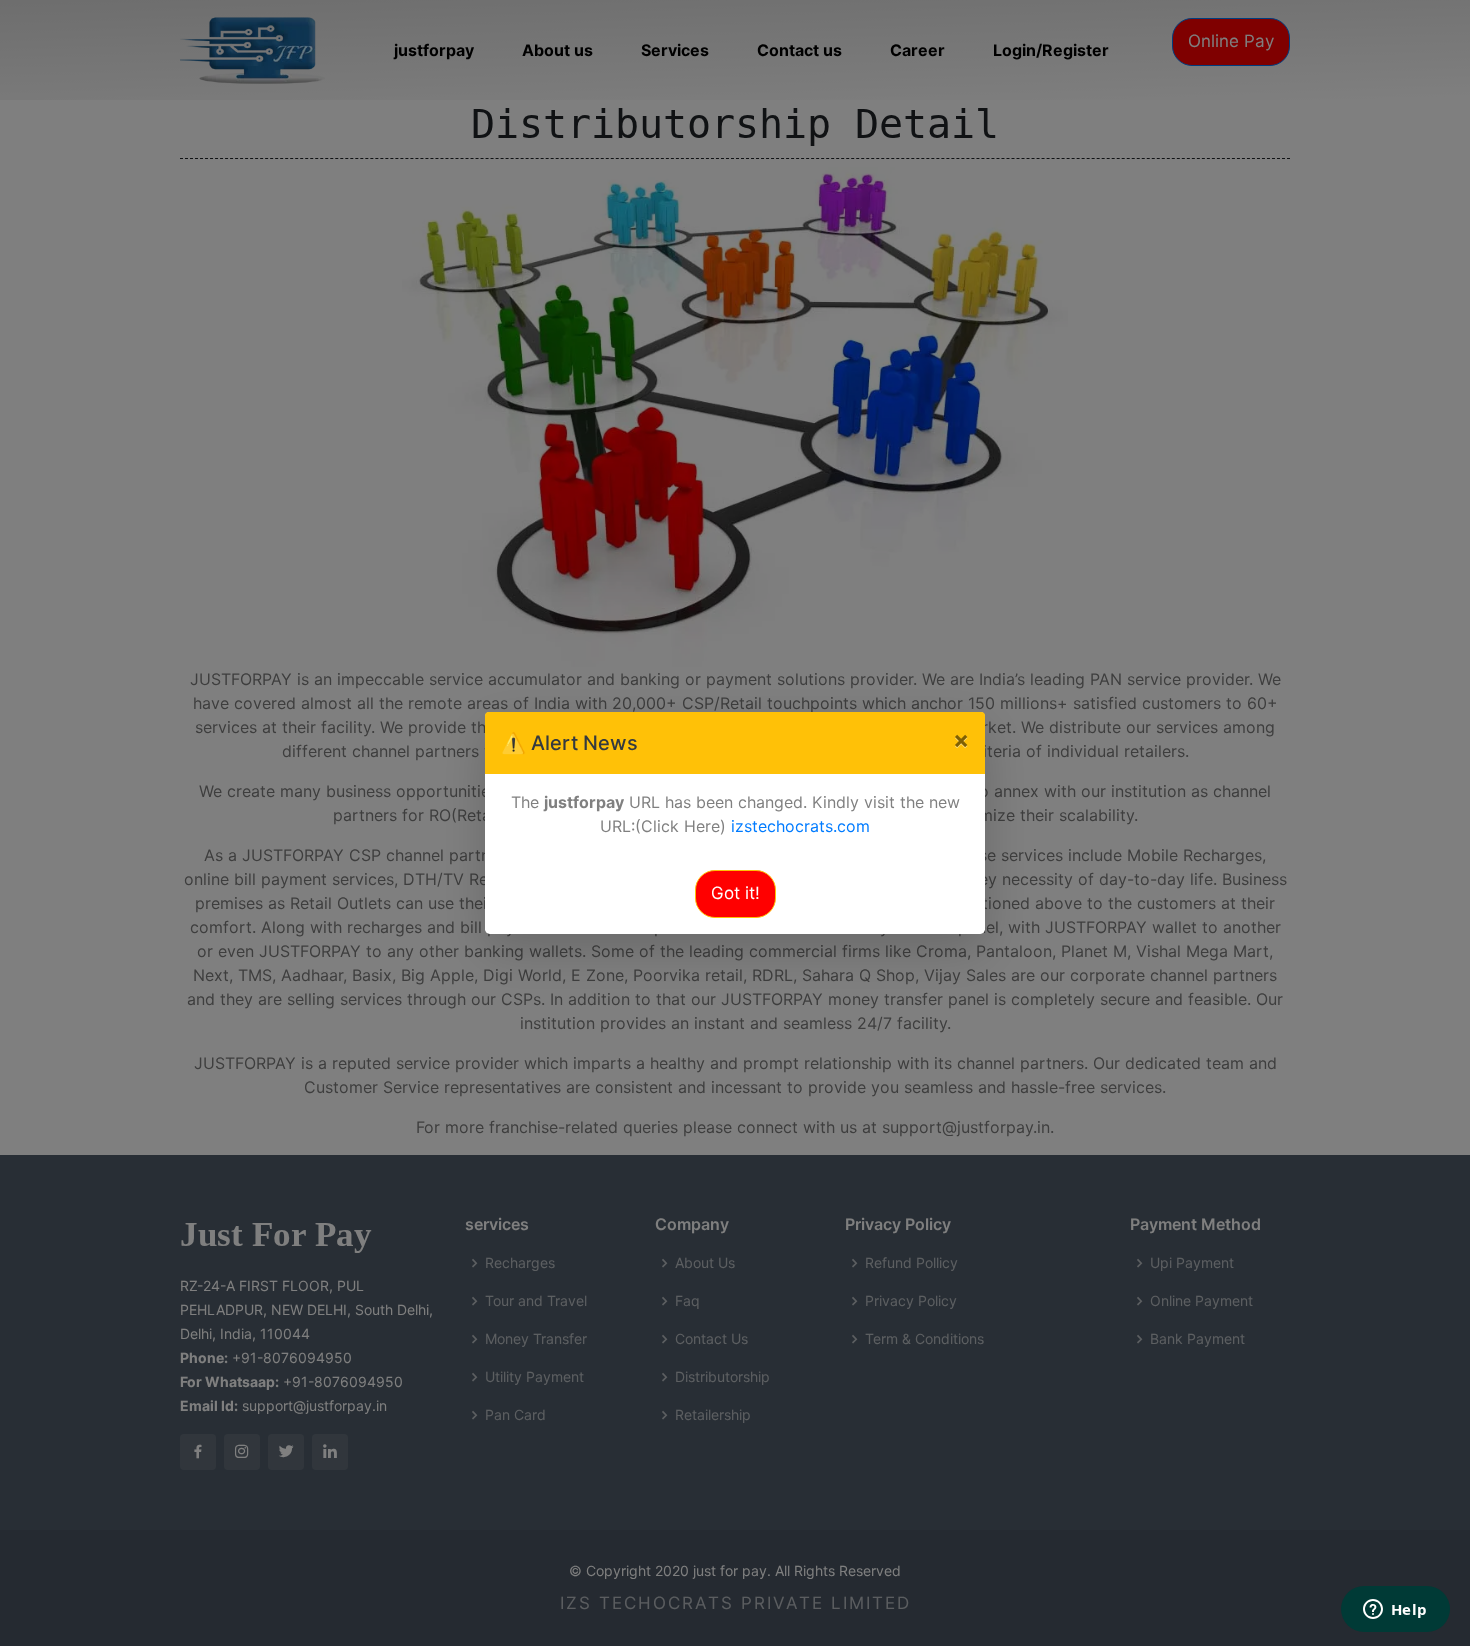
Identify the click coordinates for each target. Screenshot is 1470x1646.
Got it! (735, 893)
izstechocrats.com (800, 826)
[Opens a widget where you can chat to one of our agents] (1395, 1611)
